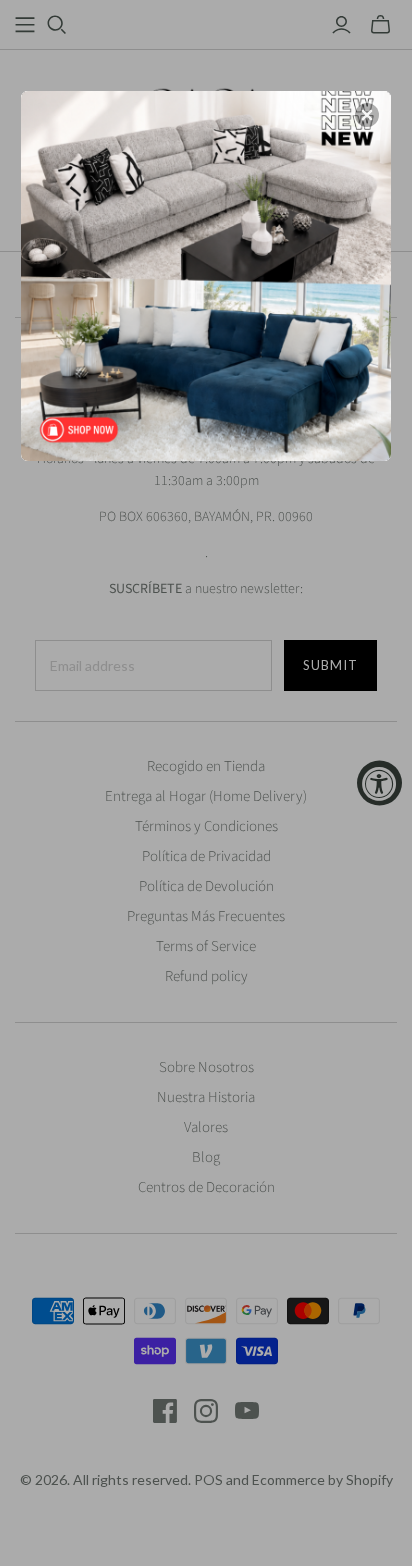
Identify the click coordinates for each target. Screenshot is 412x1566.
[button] (367, 115)
